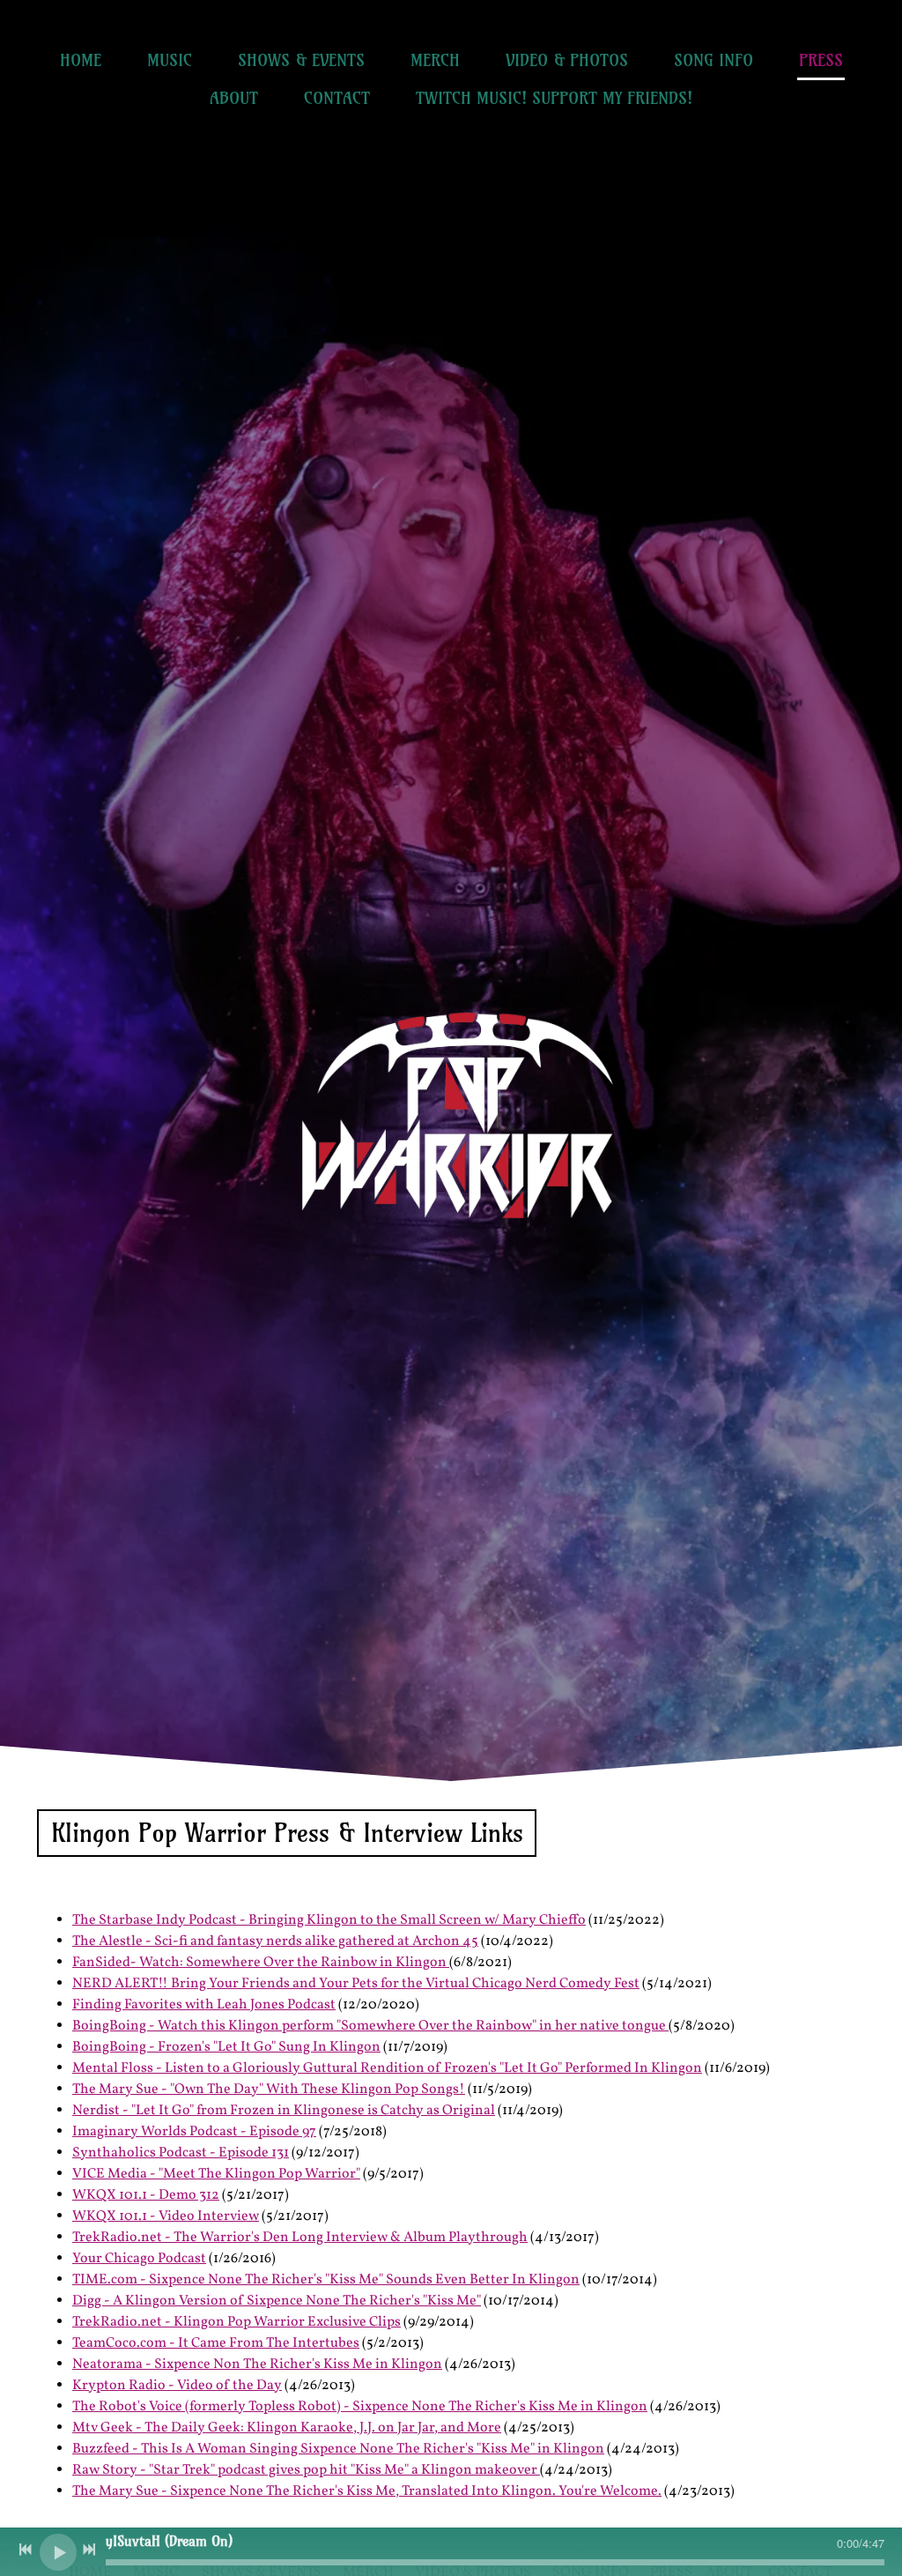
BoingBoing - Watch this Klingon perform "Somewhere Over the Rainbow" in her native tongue (370, 2026)
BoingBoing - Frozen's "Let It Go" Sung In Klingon (226, 2047)
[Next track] (89, 2550)
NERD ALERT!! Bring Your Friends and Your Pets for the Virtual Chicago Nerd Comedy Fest (356, 1984)
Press (821, 60)
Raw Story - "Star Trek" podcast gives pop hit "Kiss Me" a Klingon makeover (306, 2470)
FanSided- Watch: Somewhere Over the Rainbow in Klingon (261, 1963)
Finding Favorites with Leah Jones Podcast (204, 2005)
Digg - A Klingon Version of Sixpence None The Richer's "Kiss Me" (277, 2301)
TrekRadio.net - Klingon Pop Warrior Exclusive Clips (237, 2322)
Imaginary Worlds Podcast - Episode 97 (194, 2132)
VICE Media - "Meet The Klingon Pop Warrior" (216, 2174)
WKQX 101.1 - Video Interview (166, 2216)
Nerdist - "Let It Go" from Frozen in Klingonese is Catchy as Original (284, 2111)
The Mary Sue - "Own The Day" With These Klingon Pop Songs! (269, 2090)
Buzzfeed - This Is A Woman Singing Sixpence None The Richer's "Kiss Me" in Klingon (338, 2449)
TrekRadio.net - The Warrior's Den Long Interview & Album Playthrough (300, 2238)
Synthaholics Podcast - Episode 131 (181, 2153)
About (234, 98)
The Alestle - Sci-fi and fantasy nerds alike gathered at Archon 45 (275, 1941)
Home (81, 60)
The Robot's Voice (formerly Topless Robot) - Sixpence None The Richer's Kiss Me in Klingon (360, 2407)
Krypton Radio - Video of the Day (177, 2386)
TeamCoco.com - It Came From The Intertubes (216, 2343)
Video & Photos (567, 60)
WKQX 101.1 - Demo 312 (146, 2195)
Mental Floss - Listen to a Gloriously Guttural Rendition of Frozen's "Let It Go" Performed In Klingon (387, 2068)
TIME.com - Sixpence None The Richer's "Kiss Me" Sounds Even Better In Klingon (326, 2280)
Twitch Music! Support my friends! (554, 98)
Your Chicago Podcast (139, 2259)
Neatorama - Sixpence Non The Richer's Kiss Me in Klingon (257, 2364)
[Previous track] (26, 2550)
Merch (435, 60)
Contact (337, 98)
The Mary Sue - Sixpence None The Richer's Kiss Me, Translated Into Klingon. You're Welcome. (367, 2491)
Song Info (713, 60)
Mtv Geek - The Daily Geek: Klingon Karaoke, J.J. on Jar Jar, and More (287, 2428)
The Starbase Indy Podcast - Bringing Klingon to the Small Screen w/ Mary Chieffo (329, 1920)
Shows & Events (301, 60)
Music (170, 60)
